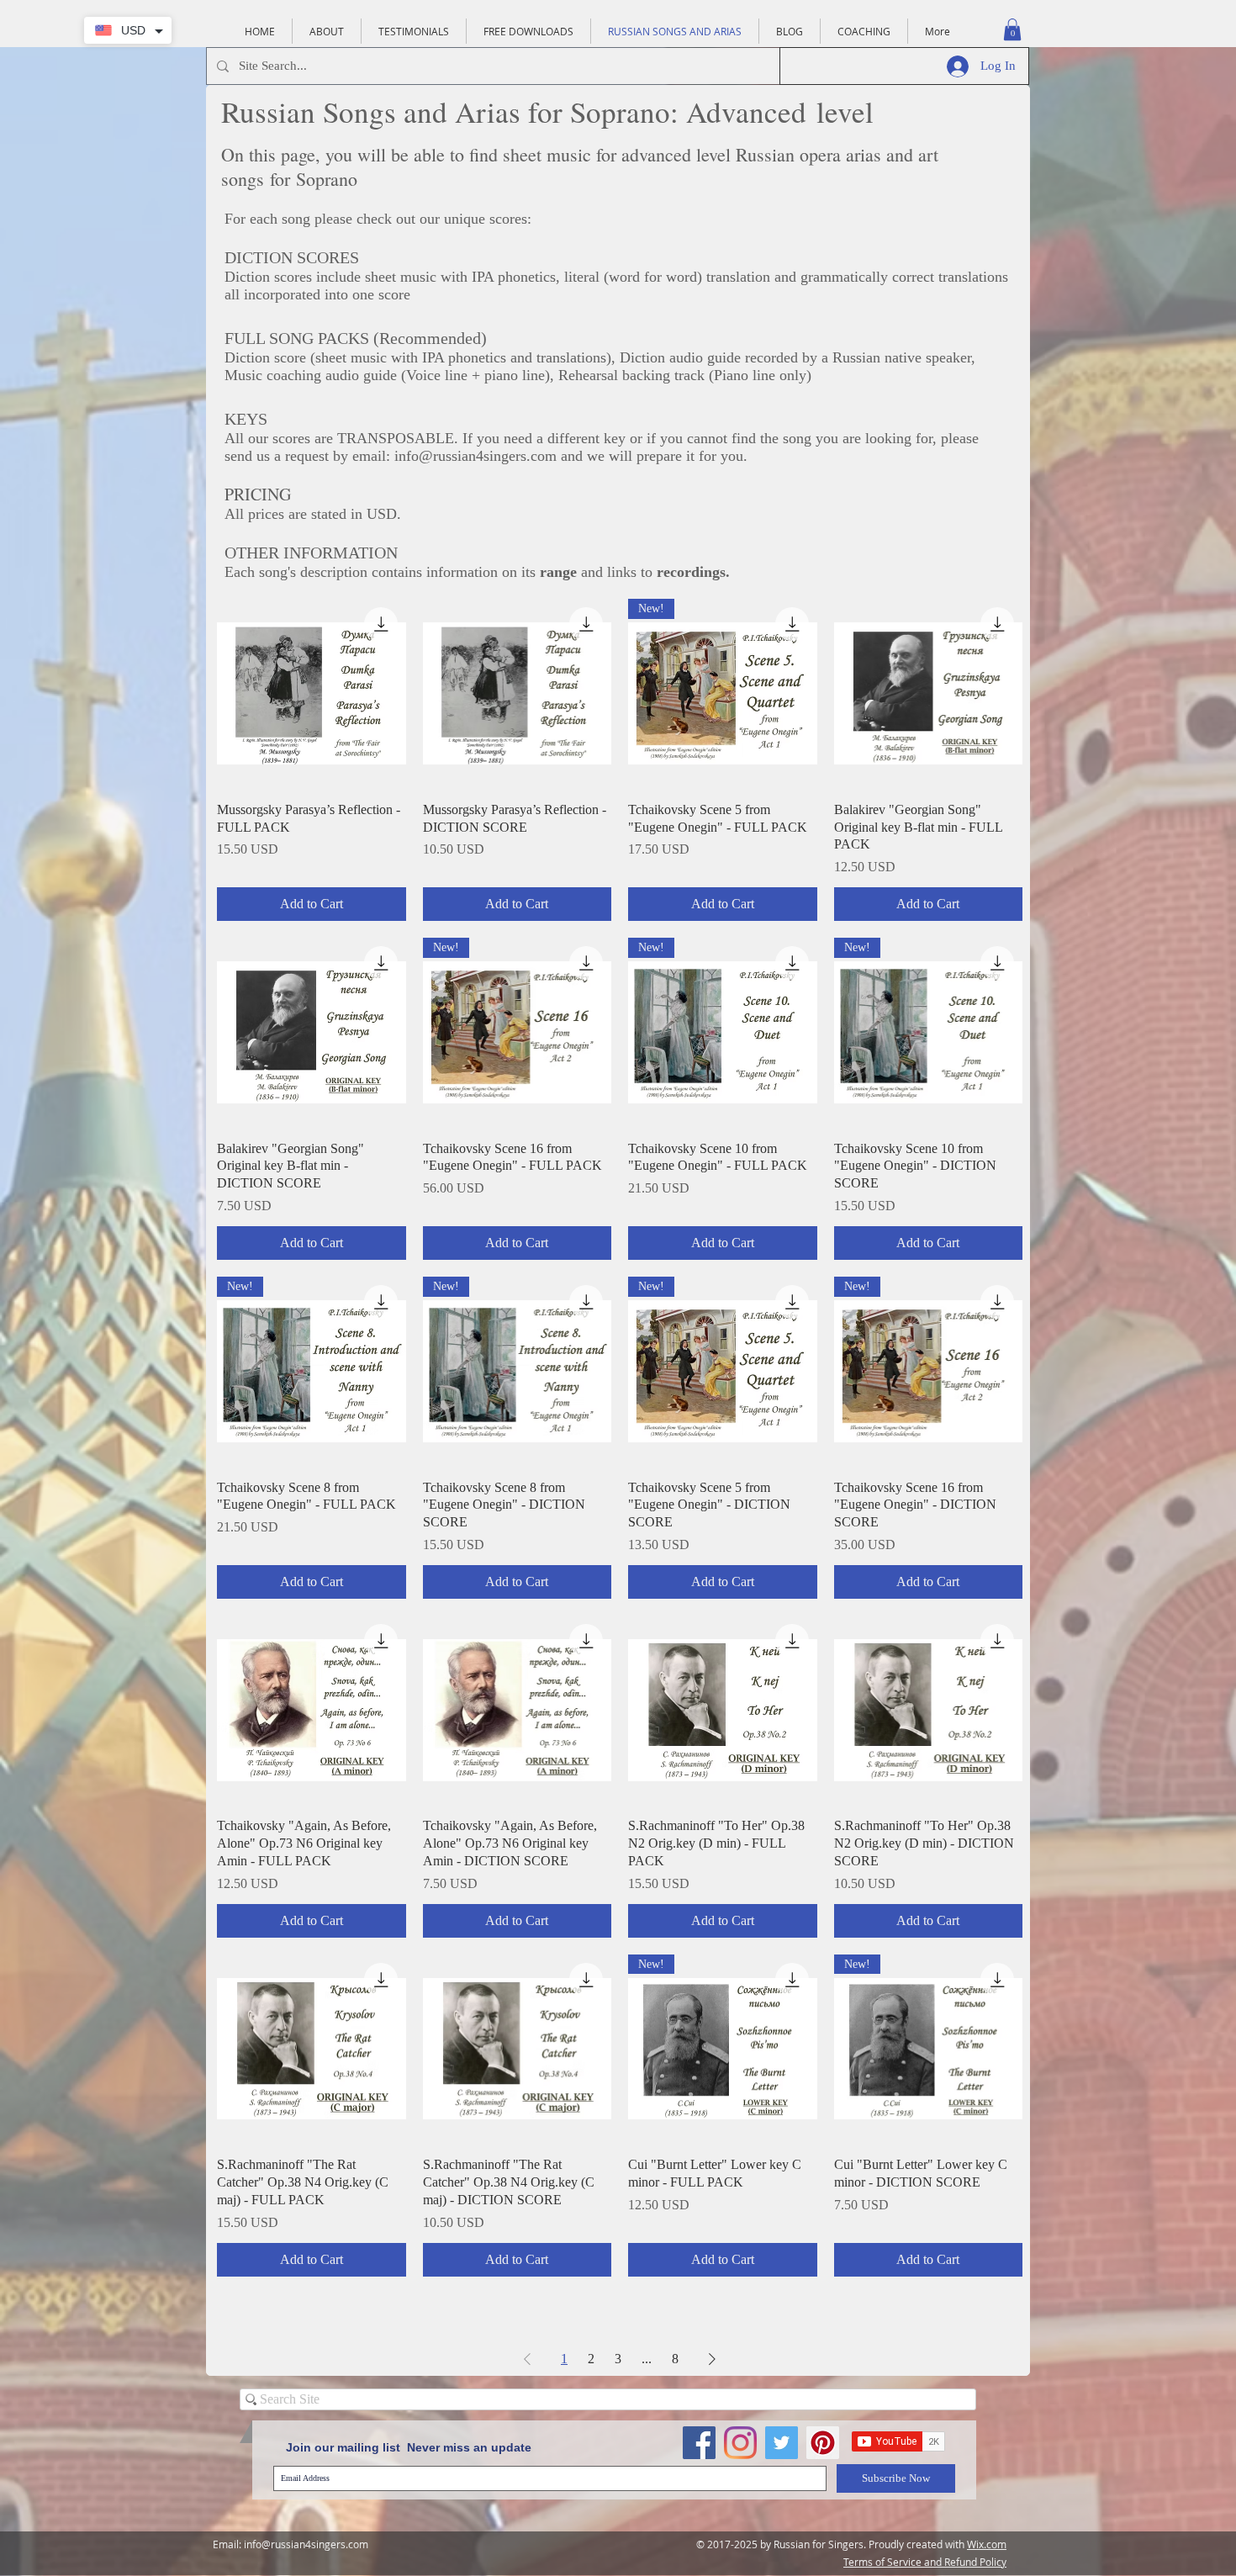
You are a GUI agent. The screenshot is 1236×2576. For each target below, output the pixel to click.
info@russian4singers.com (475, 456)
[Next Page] (712, 2359)
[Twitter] (782, 2443)
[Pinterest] (823, 2443)
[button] (1012, 29)
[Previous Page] (527, 2359)
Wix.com (987, 2544)
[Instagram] (740, 2443)
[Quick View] (312, 693)
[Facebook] (699, 2443)
